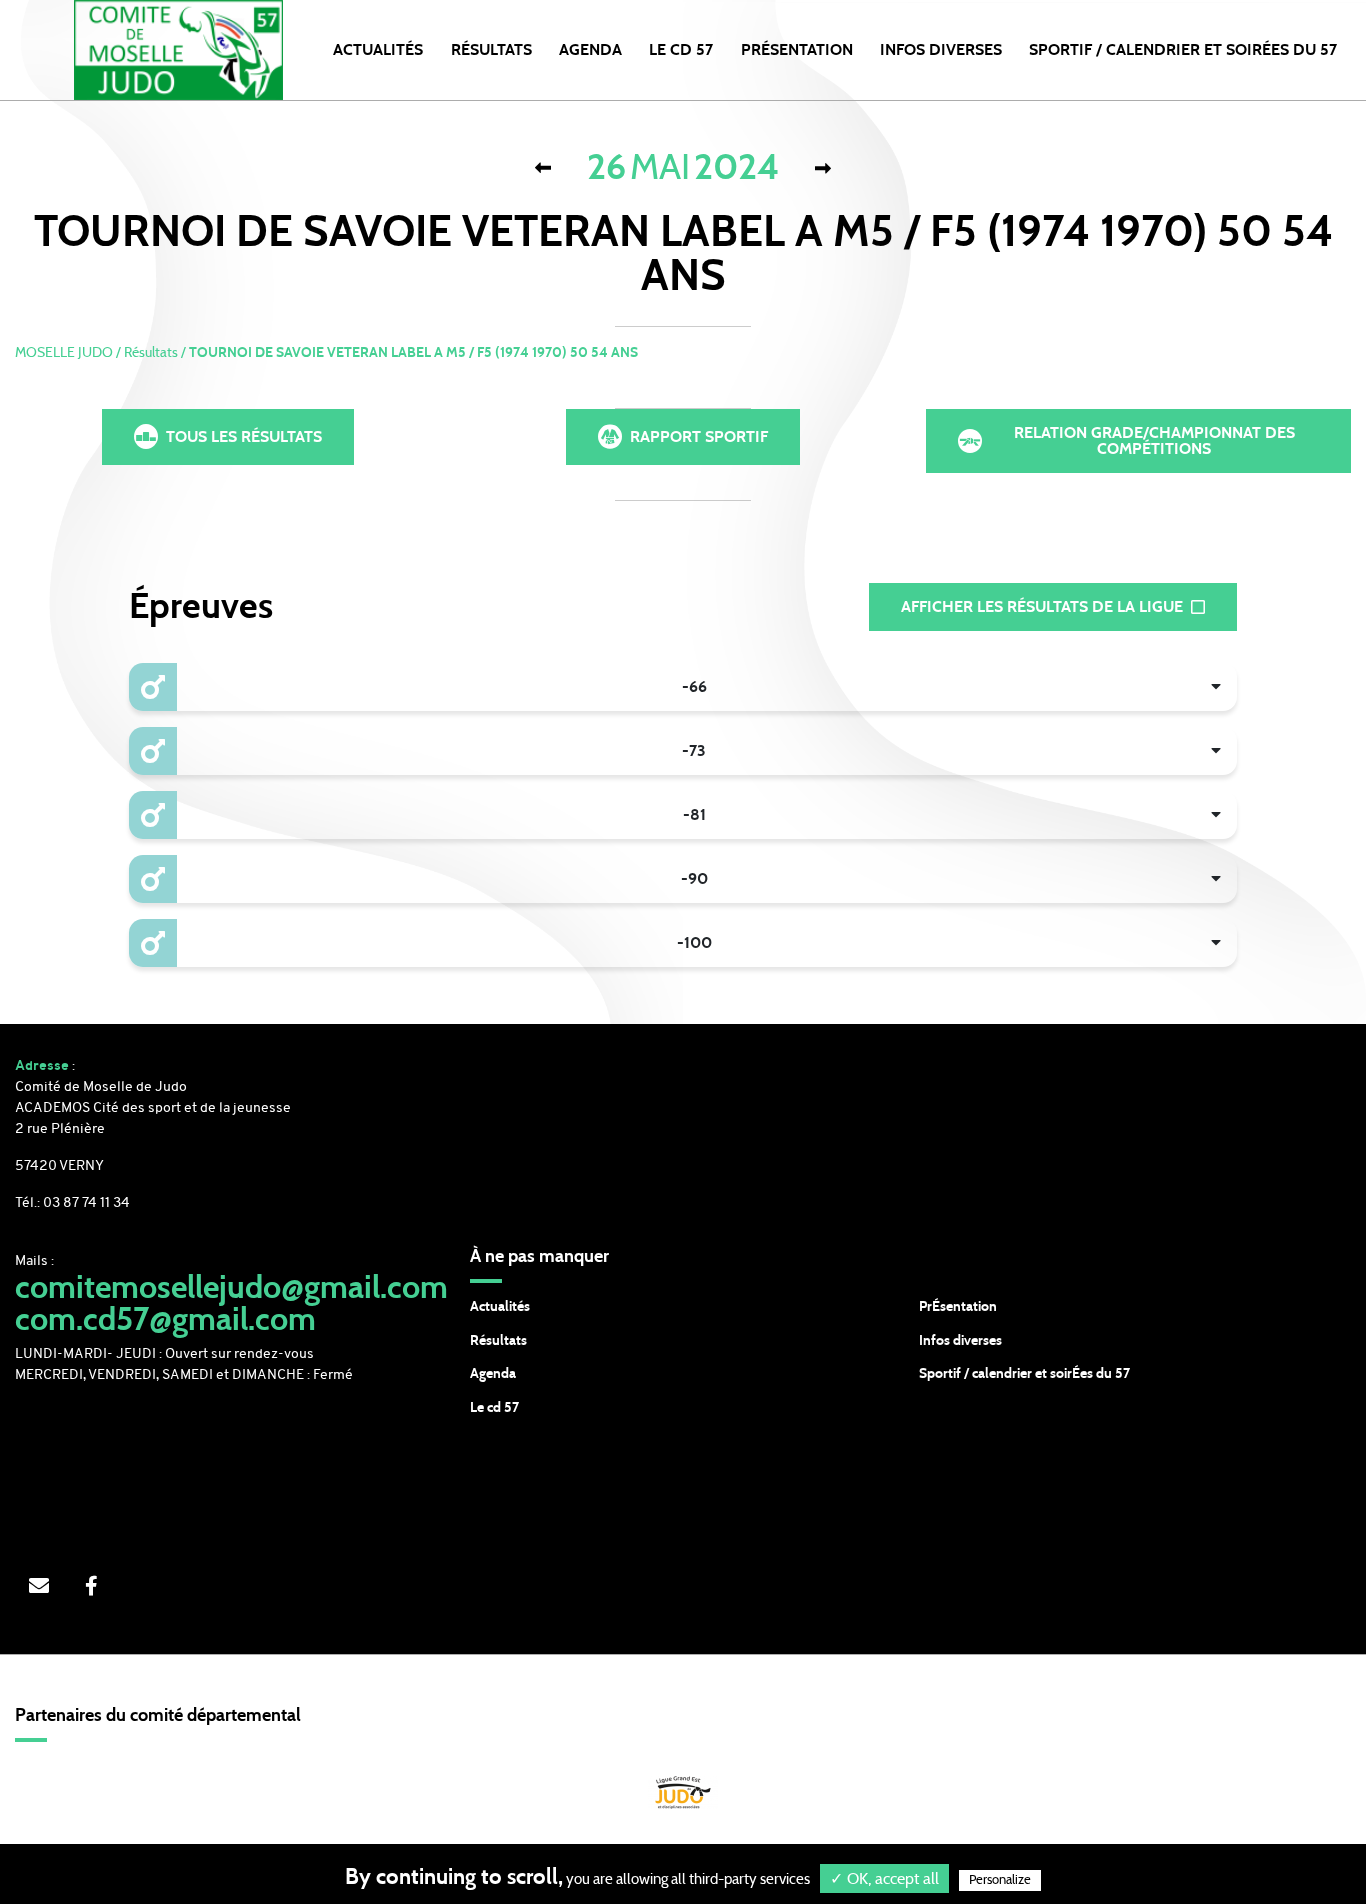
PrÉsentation (958, 1307)
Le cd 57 (494, 1408)
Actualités (378, 50)
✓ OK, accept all (884, 1879)
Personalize (1000, 1880)
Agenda (590, 50)
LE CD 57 (681, 50)
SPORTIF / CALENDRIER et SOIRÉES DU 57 (1183, 50)
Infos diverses (960, 1341)
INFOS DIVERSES (941, 50)
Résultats (491, 50)
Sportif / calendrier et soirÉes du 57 (1024, 1374)
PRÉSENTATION (797, 50)
